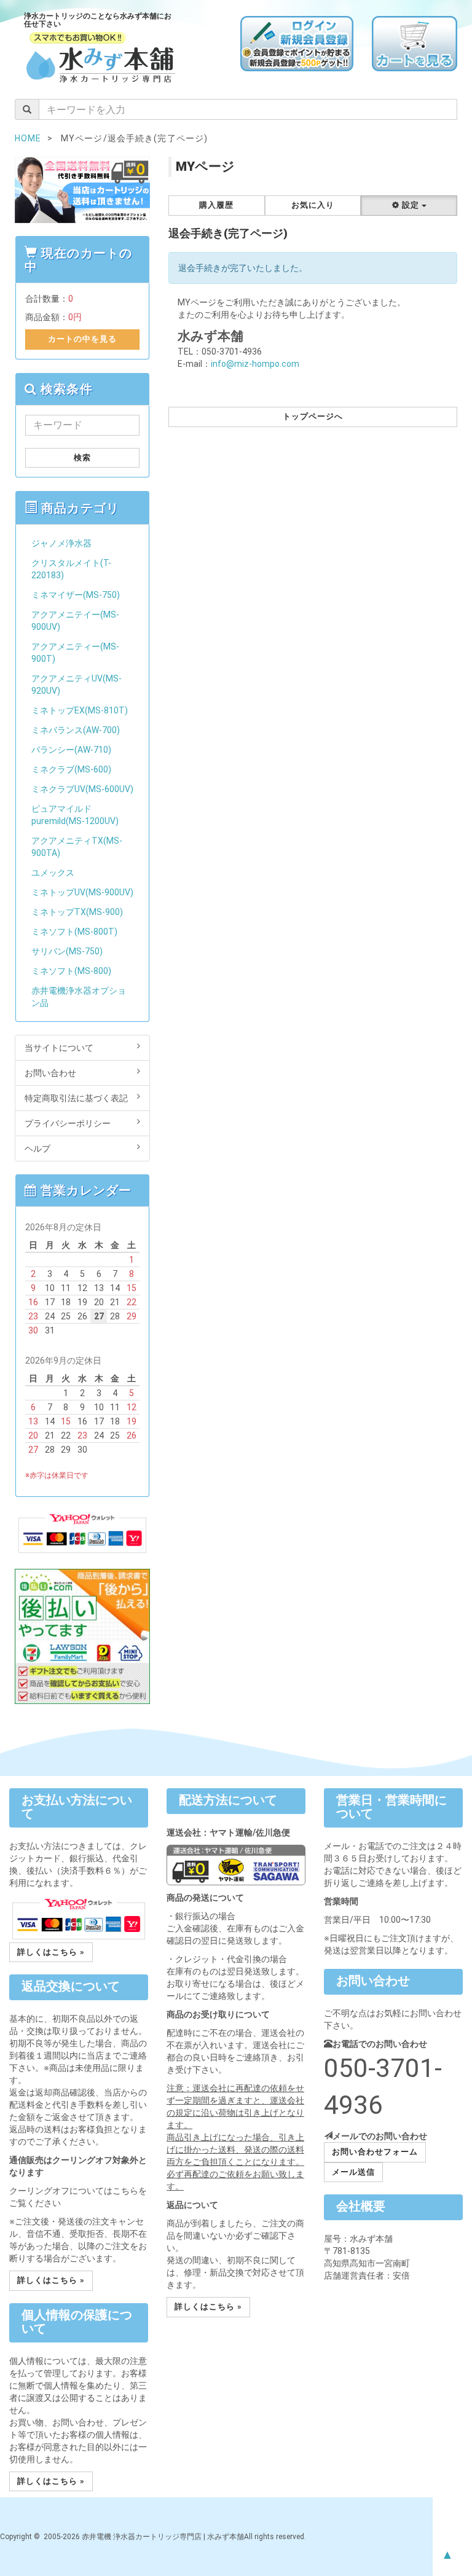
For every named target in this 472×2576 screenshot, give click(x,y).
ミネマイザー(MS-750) (76, 595)
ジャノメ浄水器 (61, 543)
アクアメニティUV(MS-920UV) (77, 685)
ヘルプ (37, 1149)
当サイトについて (59, 1048)
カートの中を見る (82, 339)
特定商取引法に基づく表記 (76, 1098)
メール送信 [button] (353, 2172)
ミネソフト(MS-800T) (74, 932)
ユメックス (53, 873)
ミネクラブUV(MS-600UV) (82, 789)
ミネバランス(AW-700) (76, 730)
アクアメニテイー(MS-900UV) (75, 621)
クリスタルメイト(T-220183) (71, 569)
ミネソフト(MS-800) (71, 971)
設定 (411, 205)
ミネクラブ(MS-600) (71, 769)
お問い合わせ (50, 1073)
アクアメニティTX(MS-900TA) (77, 847)
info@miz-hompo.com (255, 364)
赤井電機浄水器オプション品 (79, 997)
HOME (28, 138)
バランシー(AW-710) (71, 750)
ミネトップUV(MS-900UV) (82, 892)
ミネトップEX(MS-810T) (80, 710)
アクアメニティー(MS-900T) (75, 653)
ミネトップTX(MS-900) (77, 912)
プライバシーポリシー (68, 1123)
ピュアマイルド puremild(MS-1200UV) (75, 815)
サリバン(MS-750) (67, 951)
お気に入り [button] (313, 205)
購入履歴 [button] (216, 205)
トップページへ (313, 416)
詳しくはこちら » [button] (51, 1952)
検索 (82, 457)
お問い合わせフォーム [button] (375, 2152)
